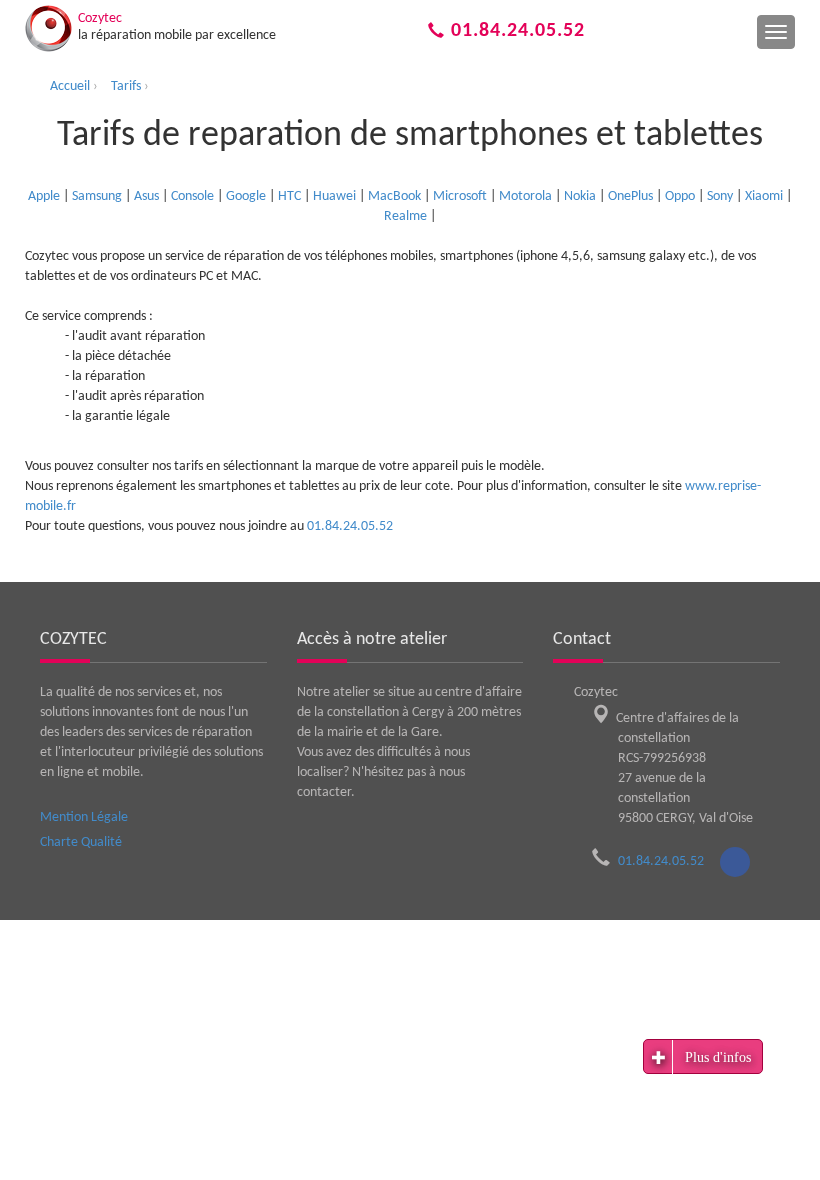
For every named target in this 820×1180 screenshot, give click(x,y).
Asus (146, 196)
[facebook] (735, 862)
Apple (44, 196)
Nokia (580, 196)
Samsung (97, 196)
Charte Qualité (81, 842)
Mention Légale (84, 817)
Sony (720, 196)
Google (246, 196)
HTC (289, 196)
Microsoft (460, 196)
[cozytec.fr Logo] (48, 28)
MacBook (394, 196)
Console (192, 196)
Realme (405, 216)
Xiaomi (764, 196)
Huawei (334, 196)
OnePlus (630, 196)
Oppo (680, 196)
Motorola (525, 196)
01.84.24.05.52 (515, 31)
